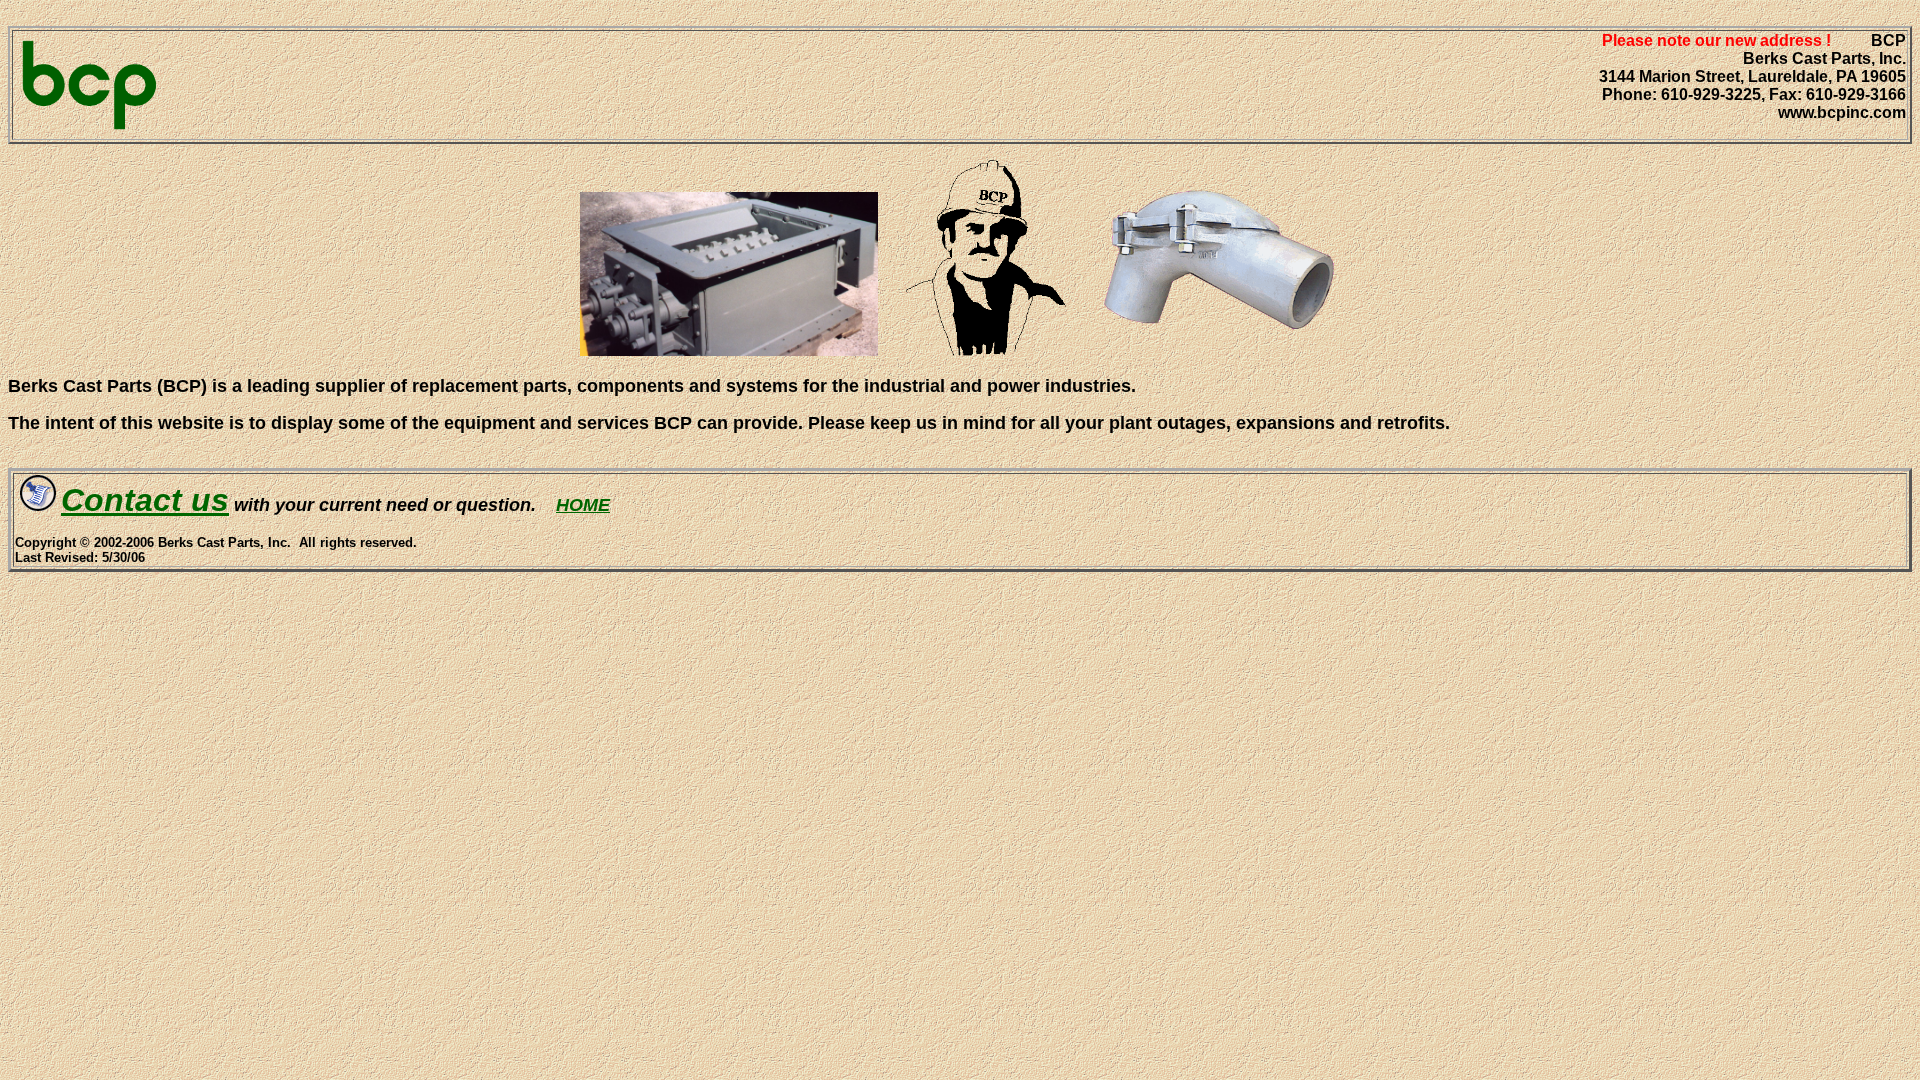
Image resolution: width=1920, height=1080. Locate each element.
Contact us (145, 500)
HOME (583, 505)
